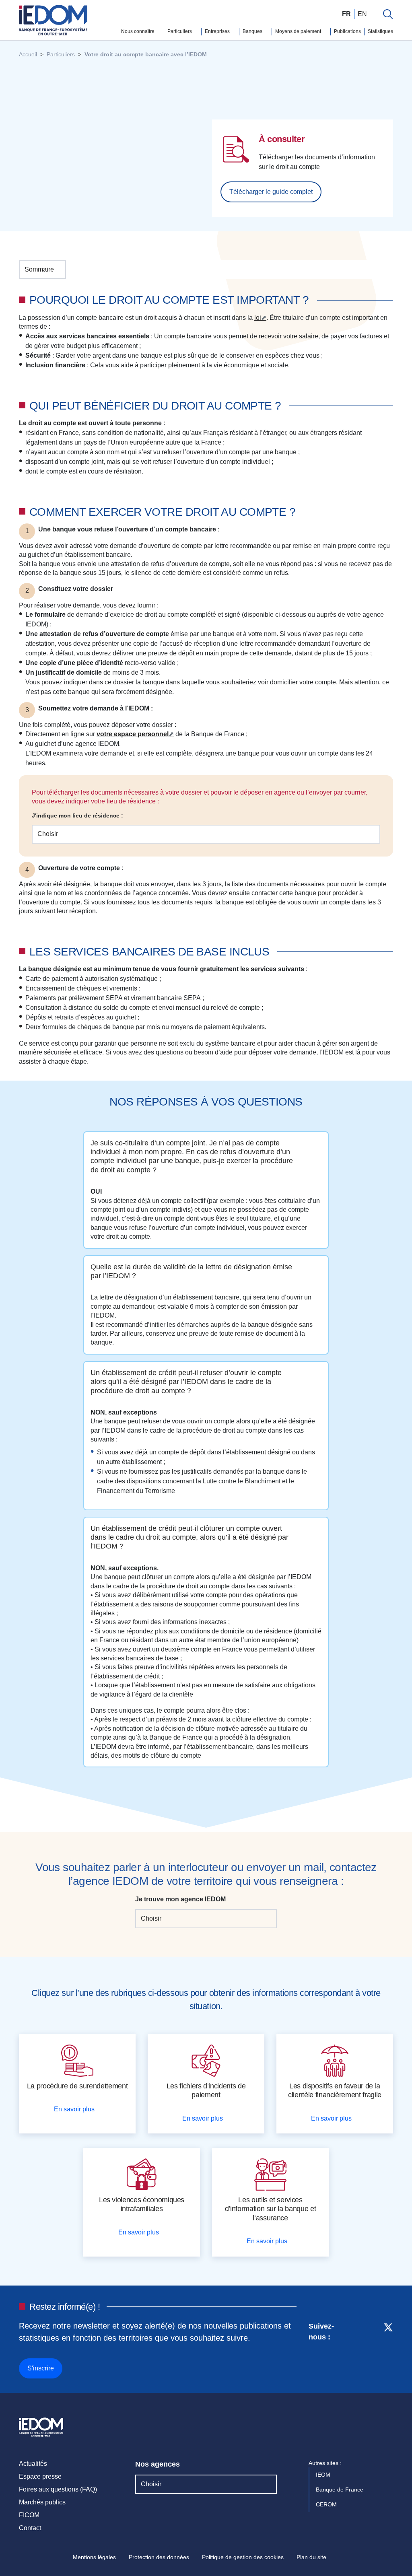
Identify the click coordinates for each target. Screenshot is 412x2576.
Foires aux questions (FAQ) (58, 2489)
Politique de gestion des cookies (243, 2557)
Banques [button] (253, 31)
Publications (347, 31)
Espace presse (40, 2476)
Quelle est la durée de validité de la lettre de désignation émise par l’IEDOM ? (191, 1271)
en (362, 14)
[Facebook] (373, 2349)
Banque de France (340, 2490)
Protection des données (159, 2557)
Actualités (33, 2464)
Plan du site (311, 2557)
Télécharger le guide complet (271, 192)
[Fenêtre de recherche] (388, 14)
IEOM (324, 2475)
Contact (30, 2528)
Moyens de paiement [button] (299, 31)
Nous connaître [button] (138, 31)
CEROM (327, 2504)
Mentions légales (94, 2557)
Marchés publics (42, 2502)
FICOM (29, 2515)
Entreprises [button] (218, 31)
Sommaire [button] (39, 269)
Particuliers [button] (180, 31)
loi (258, 318)
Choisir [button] (48, 834)
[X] (388, 2349)
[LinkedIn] (359, 2349)
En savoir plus (75, 2109)
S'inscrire (41, 2368)
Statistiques (380, 31)
